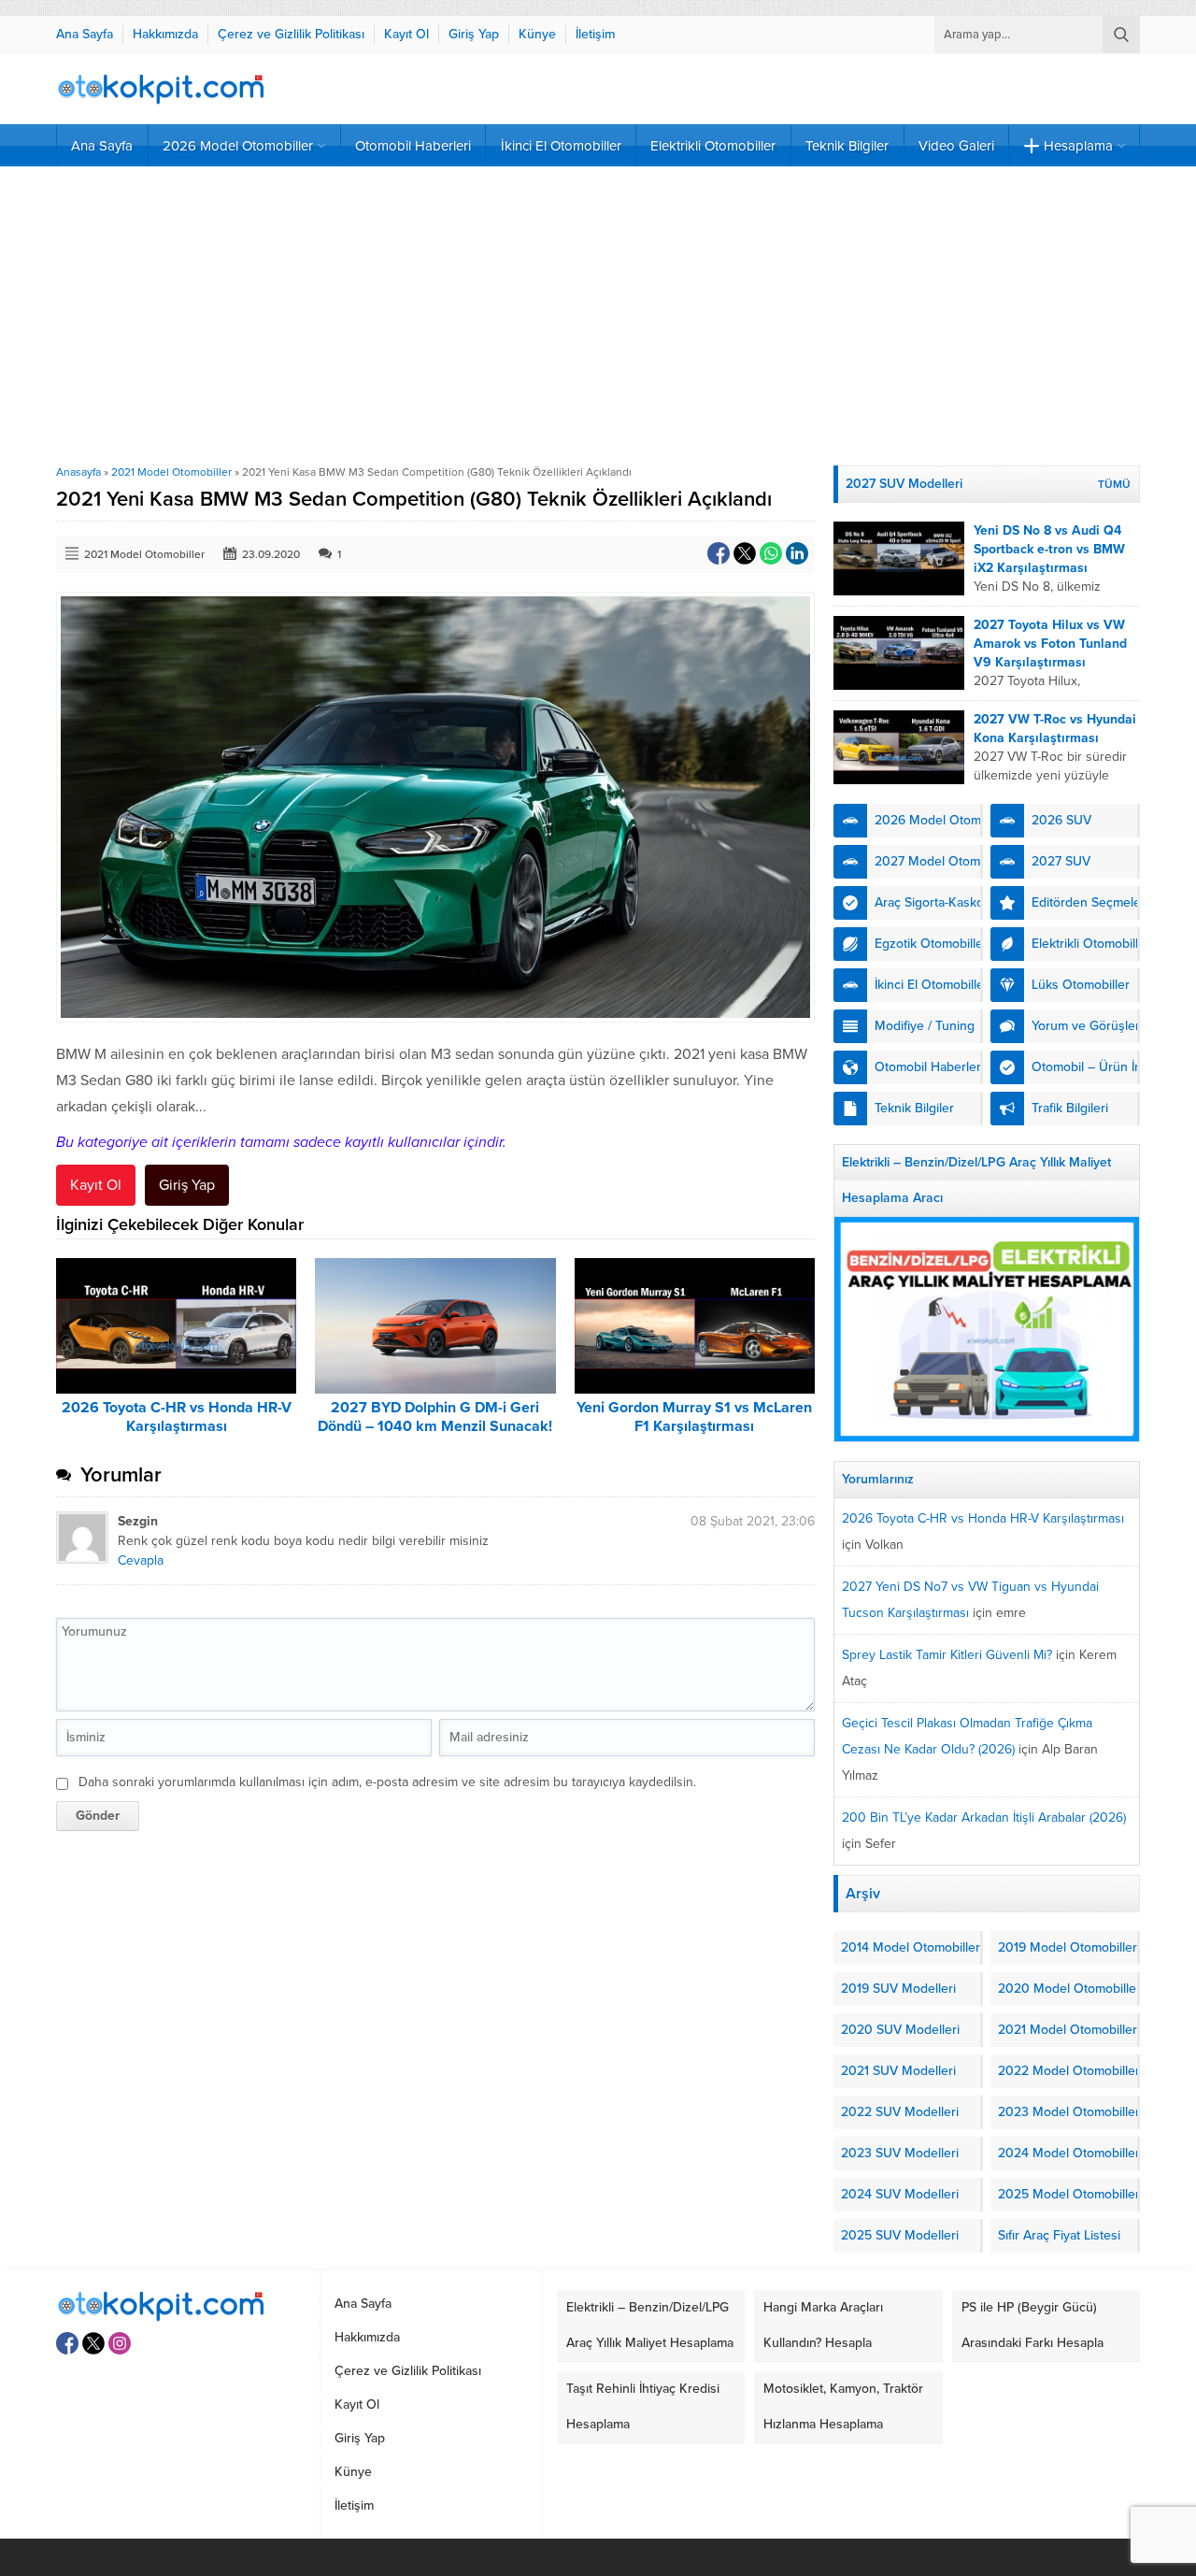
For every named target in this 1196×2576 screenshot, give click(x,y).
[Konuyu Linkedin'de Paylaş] (797, 553)
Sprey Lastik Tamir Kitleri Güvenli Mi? (947, 1655)
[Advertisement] (598, 316)
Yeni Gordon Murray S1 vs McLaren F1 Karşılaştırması (694, 1417)
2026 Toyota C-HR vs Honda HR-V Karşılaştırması (177, 1417)
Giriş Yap (187, 1185)
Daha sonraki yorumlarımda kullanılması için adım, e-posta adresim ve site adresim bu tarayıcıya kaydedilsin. (387, 1782)
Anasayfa (78, 472)
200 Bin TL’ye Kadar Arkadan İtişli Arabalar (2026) (984, 1818)
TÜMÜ (1114, 484)
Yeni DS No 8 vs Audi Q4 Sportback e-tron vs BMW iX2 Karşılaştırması (1049, 549)
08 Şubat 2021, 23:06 (753, 1521)
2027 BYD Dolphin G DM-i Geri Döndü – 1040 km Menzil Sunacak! (435, 1417)
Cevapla (141, 1560)
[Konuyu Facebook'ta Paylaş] (719, 553)
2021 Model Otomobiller (171, 472)
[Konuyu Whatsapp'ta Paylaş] (771, 553)
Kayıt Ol (96, 1185)
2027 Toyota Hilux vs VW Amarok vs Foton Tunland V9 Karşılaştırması (1050, 644)
